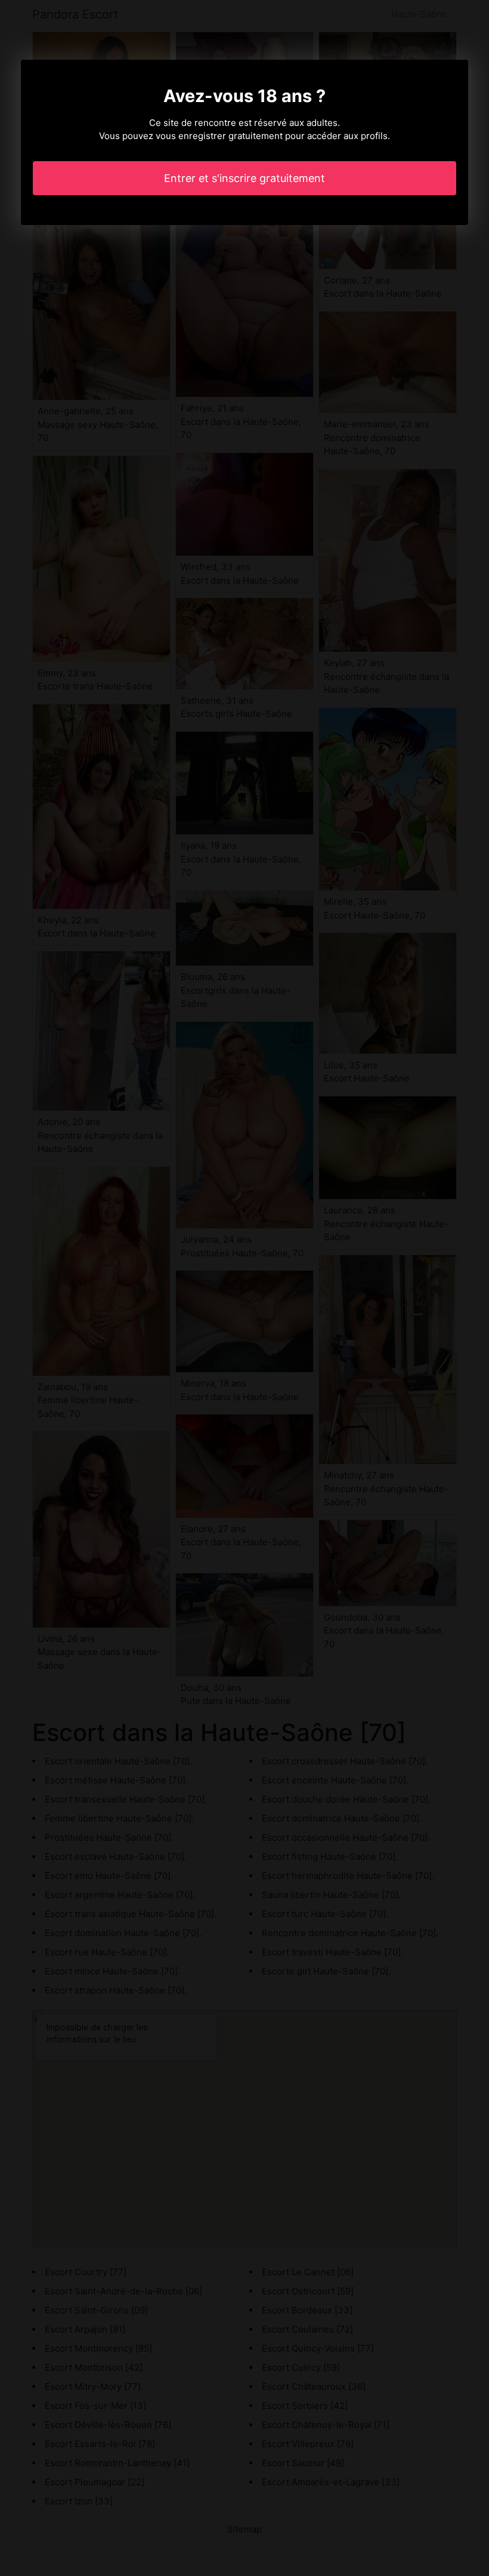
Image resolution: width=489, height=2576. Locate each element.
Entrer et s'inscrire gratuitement (244, 178)
